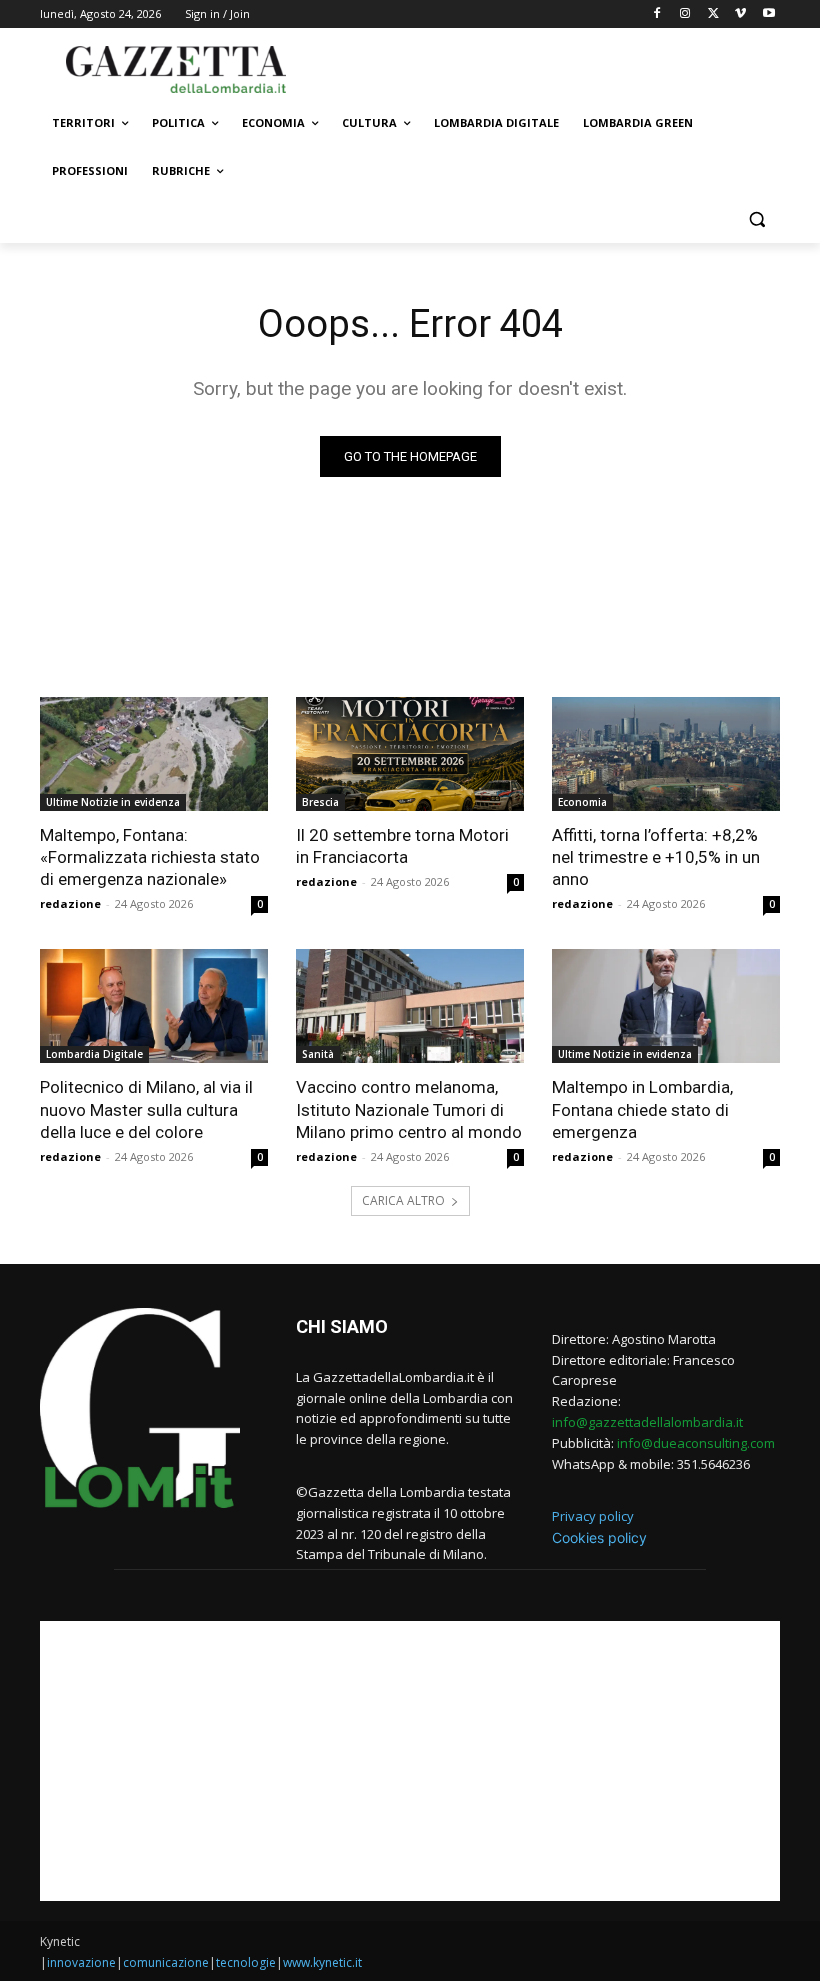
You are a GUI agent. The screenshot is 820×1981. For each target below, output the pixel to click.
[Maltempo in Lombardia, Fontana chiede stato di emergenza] (666, 1006)
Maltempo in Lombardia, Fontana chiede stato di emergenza (642, 1109)
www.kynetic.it (322, 1962)
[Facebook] (657, 14)
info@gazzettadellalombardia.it (647, 1422)
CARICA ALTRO (403, 1200)
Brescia (320, 802)
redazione (70, 903)
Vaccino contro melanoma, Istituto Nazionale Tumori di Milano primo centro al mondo (409, 1109)
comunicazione (166, 1962)
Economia (582, 802)
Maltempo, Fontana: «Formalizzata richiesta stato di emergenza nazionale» (150, 857)
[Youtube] (768, 14)
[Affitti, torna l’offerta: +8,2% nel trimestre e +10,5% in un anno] (666, 754)
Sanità (318, 1054)
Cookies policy (599, 1537)
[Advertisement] (546, 67)
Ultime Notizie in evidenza (113, 802)
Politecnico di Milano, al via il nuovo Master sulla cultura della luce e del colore (146, 1109)
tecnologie (246, 1962)
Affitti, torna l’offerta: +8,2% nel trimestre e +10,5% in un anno (656, 857)
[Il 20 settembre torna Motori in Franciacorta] (410, 754)
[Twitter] (713, 14)
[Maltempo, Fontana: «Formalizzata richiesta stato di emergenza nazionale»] (154, 754)
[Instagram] (685, 14)
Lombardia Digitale (94, 1054)
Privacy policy (593, 1516)
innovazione (81, 1962)
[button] (756, 219)
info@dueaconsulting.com (696, 1443)
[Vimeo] (740, 14)
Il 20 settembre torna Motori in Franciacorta (402, 846)
